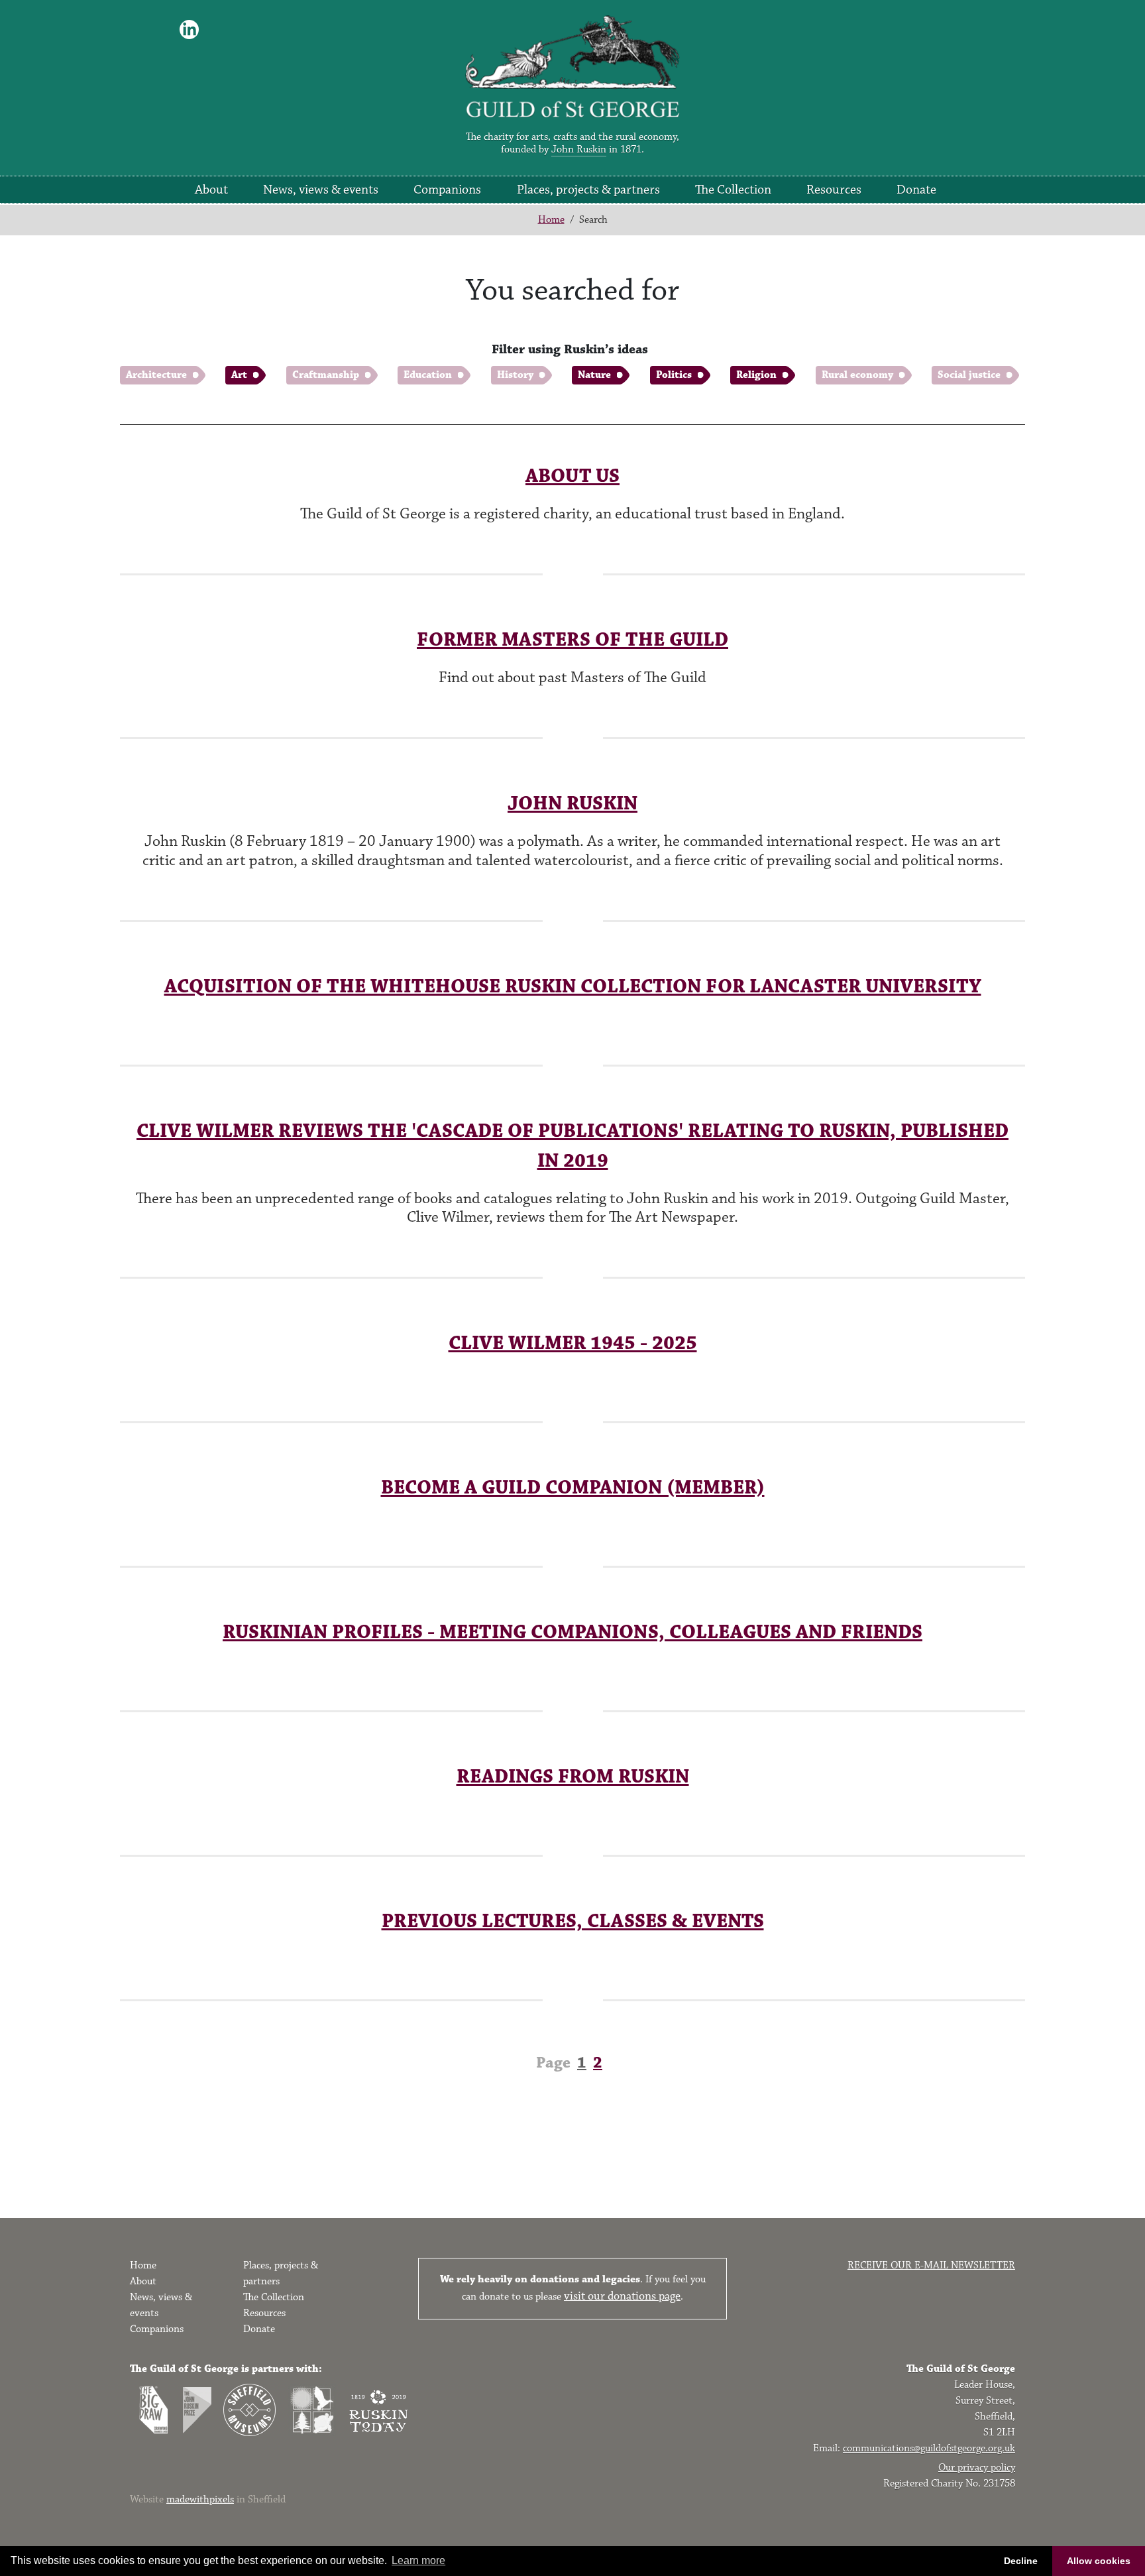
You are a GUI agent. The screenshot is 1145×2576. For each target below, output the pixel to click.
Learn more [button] (418, 2560)
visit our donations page (622, 2296)
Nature (594, 375)
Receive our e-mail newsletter (931, 2265)
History (515, 375)
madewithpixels (200, 2499)
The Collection (733, 190)
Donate (916, 190)
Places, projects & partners (588, 190)
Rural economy (857, 375)
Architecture (156, 375)
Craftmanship (326, 375)
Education (428, 375)
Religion (756, 375)
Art (239, 375)
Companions (447, 190)
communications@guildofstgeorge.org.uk (929, 2448)
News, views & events (321, 190)
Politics (674, 375)
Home (551, 220)
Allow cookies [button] (1099, 2561)
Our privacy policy (977, 2468)
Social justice (969, 375)
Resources (834, 190)
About (211, 190)
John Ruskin (579, 149)
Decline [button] (1021, 2561)
